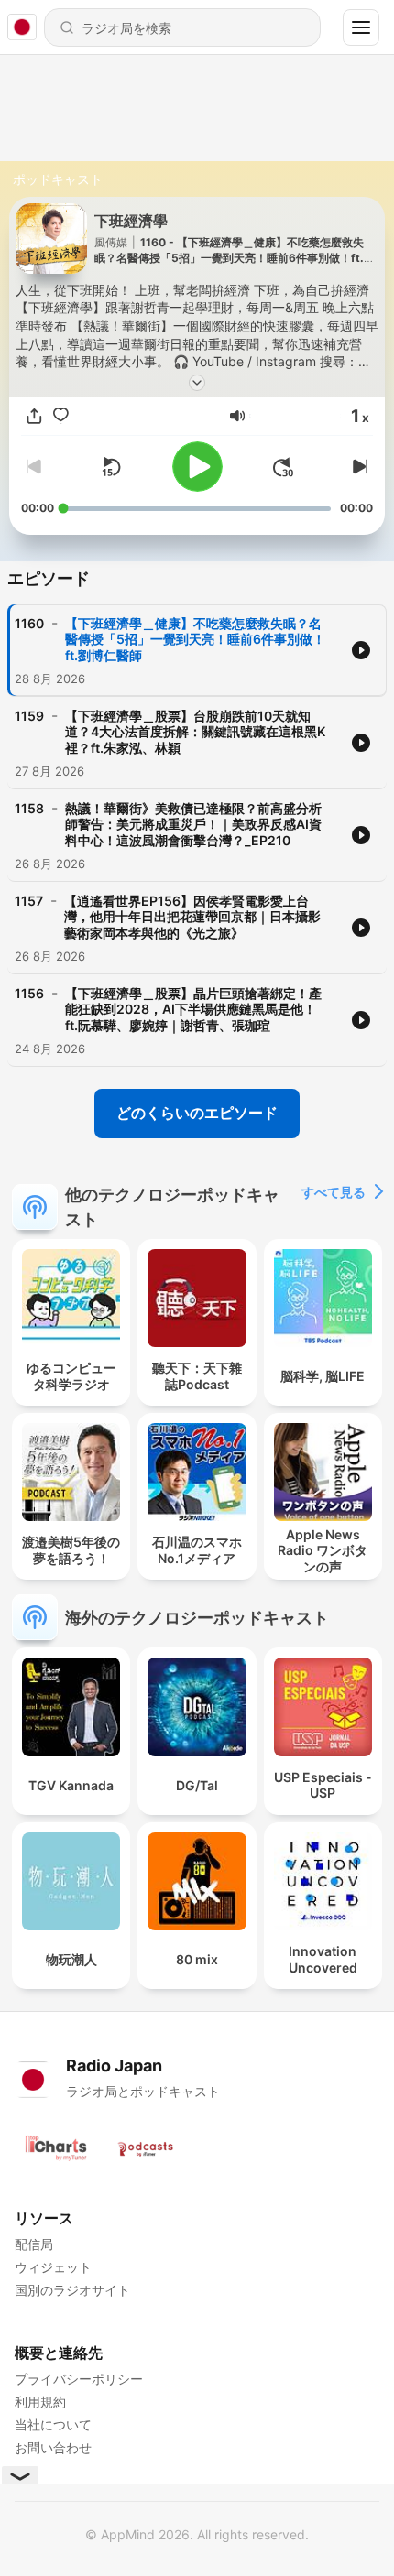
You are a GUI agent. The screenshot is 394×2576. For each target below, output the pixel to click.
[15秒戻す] (111, 467)
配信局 (34, 2244)
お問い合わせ (53, 2447)
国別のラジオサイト (72, 2290)
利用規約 (40, 2402)
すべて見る (334, 1192)
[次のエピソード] (358, 467)
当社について (53, 2424)
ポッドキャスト (58, 179)
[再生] (197, 467)
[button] (237, 416)
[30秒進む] (283, 467)
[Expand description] (197, 383)
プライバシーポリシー (79, 2379)
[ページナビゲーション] (361, 27)
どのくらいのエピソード (197, 1113)
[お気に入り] (61, 416)
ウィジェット (53, 2267)
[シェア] (34, 416)
